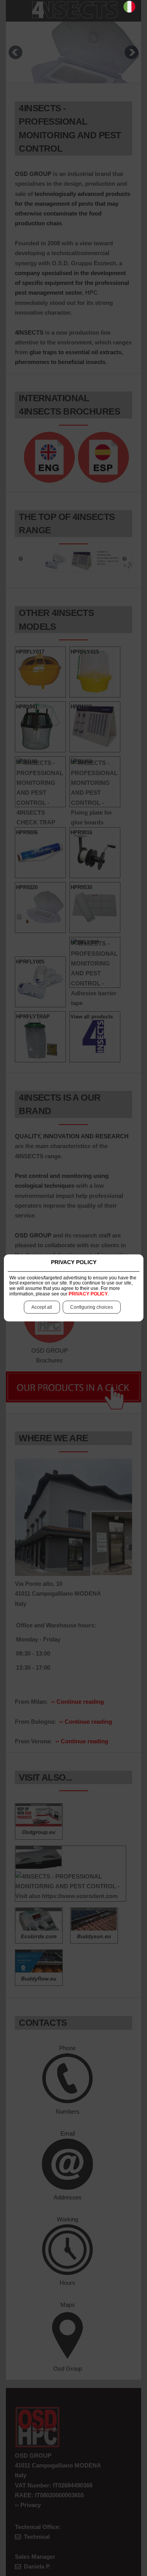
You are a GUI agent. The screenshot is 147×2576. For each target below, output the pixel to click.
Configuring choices (92, 1308)
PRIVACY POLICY (88, 1294)
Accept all (42, 1308)
